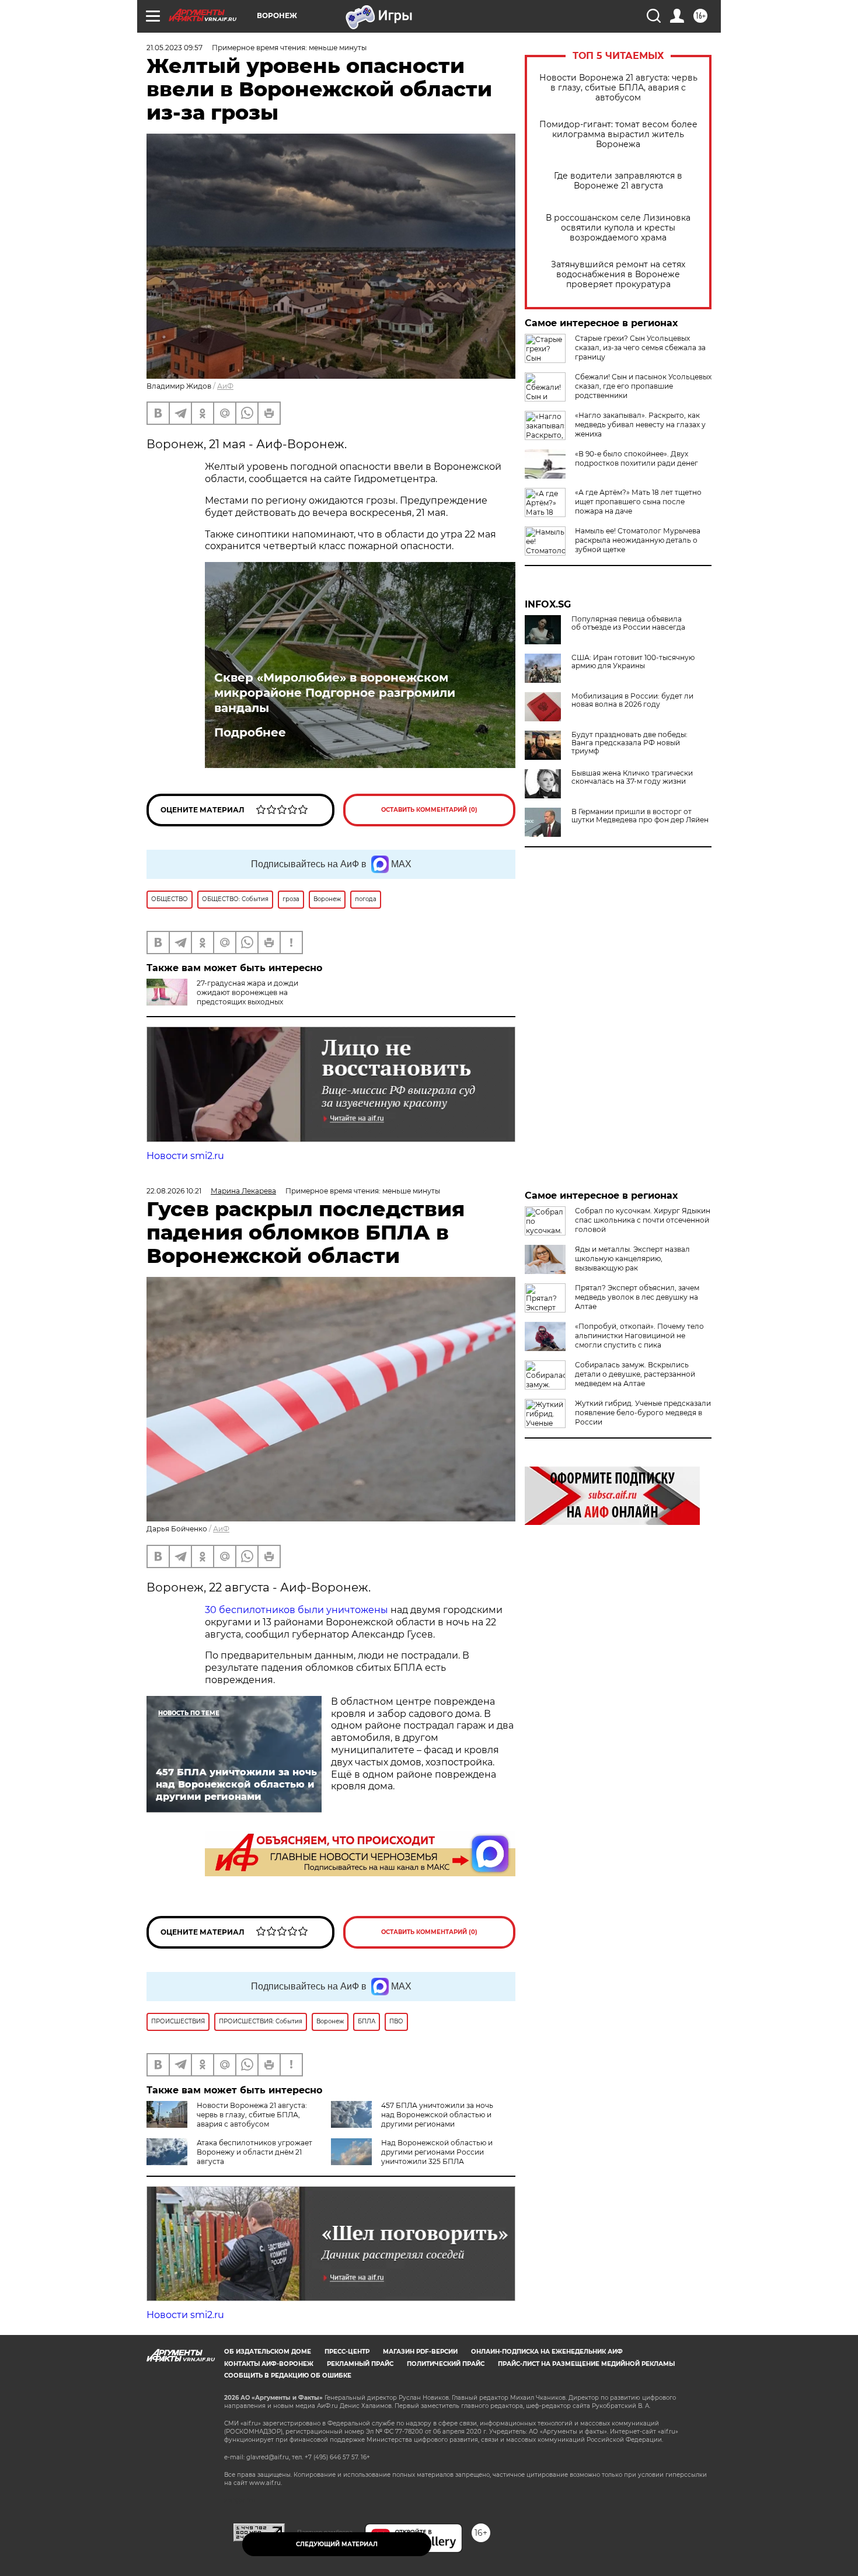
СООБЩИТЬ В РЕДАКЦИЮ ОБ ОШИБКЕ (288, 2376)
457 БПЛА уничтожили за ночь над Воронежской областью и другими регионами (437, 2115)
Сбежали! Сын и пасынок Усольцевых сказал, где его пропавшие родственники (643, 386)
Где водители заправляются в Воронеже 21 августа (618, 181)
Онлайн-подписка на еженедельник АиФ (547, 2352)
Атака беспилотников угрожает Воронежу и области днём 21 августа (254, 2152)
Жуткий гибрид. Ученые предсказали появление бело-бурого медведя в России (643, 1413)
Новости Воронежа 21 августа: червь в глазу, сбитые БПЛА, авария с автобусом (618, 88)
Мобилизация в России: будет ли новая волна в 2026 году (632, 700)
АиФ (225, 386)
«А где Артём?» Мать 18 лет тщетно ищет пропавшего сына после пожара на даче (638, 502)
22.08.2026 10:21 (174, 1191)
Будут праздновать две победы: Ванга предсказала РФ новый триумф (629, 743)
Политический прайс (446, 2364)
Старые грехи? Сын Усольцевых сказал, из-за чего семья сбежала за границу (640, 348)
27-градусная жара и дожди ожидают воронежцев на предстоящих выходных (247, 992)
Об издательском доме (268, 2352)
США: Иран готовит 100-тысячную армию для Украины (633, 662)
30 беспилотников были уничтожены (297, 1610)
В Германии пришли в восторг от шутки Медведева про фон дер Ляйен (640, 816)
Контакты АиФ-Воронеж (269, 2364)
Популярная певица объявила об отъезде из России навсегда (628, 623)
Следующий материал (337, 2544)
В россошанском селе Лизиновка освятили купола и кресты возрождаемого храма (618, 228)
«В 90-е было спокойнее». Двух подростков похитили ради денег (636, 458)
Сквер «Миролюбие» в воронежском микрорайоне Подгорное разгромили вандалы (335, 693)
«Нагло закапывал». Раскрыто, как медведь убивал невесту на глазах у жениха (640, 425)
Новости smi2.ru (185, 1156)
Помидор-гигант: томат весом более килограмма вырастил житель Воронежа (618, 135)
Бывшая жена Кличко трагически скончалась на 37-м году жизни (632, 777)
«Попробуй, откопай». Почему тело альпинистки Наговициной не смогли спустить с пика (639, 1336)
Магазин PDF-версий (420, 2352)
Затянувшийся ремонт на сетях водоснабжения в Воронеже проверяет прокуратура (618, 275)
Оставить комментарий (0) (429, 810)
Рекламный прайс (360, 2364)
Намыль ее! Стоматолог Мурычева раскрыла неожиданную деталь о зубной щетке (638, 540)
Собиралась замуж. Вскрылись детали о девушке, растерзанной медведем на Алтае (635, 1374)
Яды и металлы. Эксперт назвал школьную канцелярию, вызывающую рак (632, 1259)
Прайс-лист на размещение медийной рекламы (586, 2364)
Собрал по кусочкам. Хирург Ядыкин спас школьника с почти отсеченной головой (643, 1220)
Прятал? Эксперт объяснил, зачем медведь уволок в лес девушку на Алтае (637, 1297)
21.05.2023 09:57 (175, 48)
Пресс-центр (347, 2352)
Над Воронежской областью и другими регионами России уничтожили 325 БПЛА (437, 2152)
